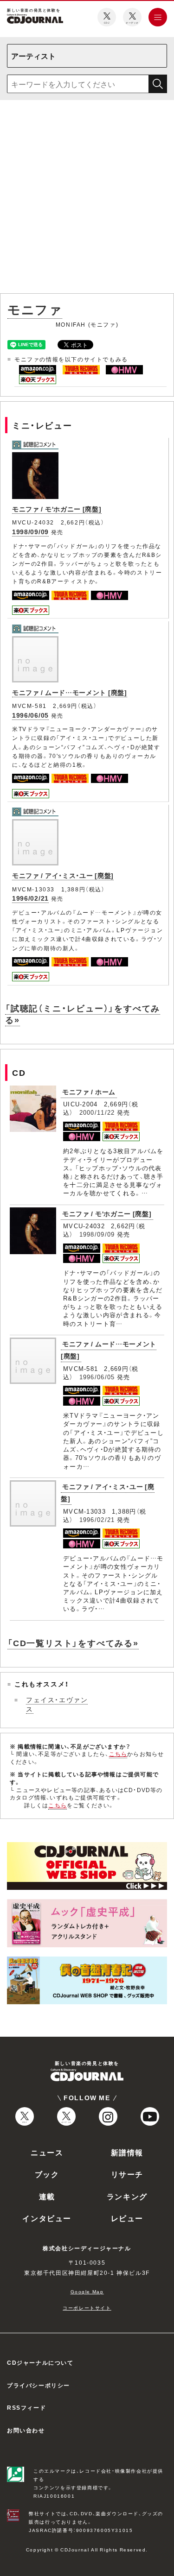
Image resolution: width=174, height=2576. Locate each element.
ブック (47, 2174)
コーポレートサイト (87, 2308)
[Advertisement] (87, 199)
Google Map (87, 2291)
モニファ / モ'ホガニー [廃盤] (57, 509)
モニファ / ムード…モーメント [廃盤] (70, 692)
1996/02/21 (30, 898)
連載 (47, 2196)
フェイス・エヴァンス (57, 1704)
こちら (118, 1754)
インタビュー (47, 2218)
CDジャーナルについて (40, 2362)
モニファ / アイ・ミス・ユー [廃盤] (63, 875)
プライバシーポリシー (39, 2385)
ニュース (47, 2152)
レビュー (127, 2218)
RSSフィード (26, 2407)
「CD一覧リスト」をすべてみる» (73, 1643)
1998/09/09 (30, 531)
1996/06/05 (30, 715)
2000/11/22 (97, 1112)
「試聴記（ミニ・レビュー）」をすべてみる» (83, 1014)
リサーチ (127, 2174)
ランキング (127, 2196)
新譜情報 (127, 2152)
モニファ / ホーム (89, 1092)
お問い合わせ (26, 2430)
